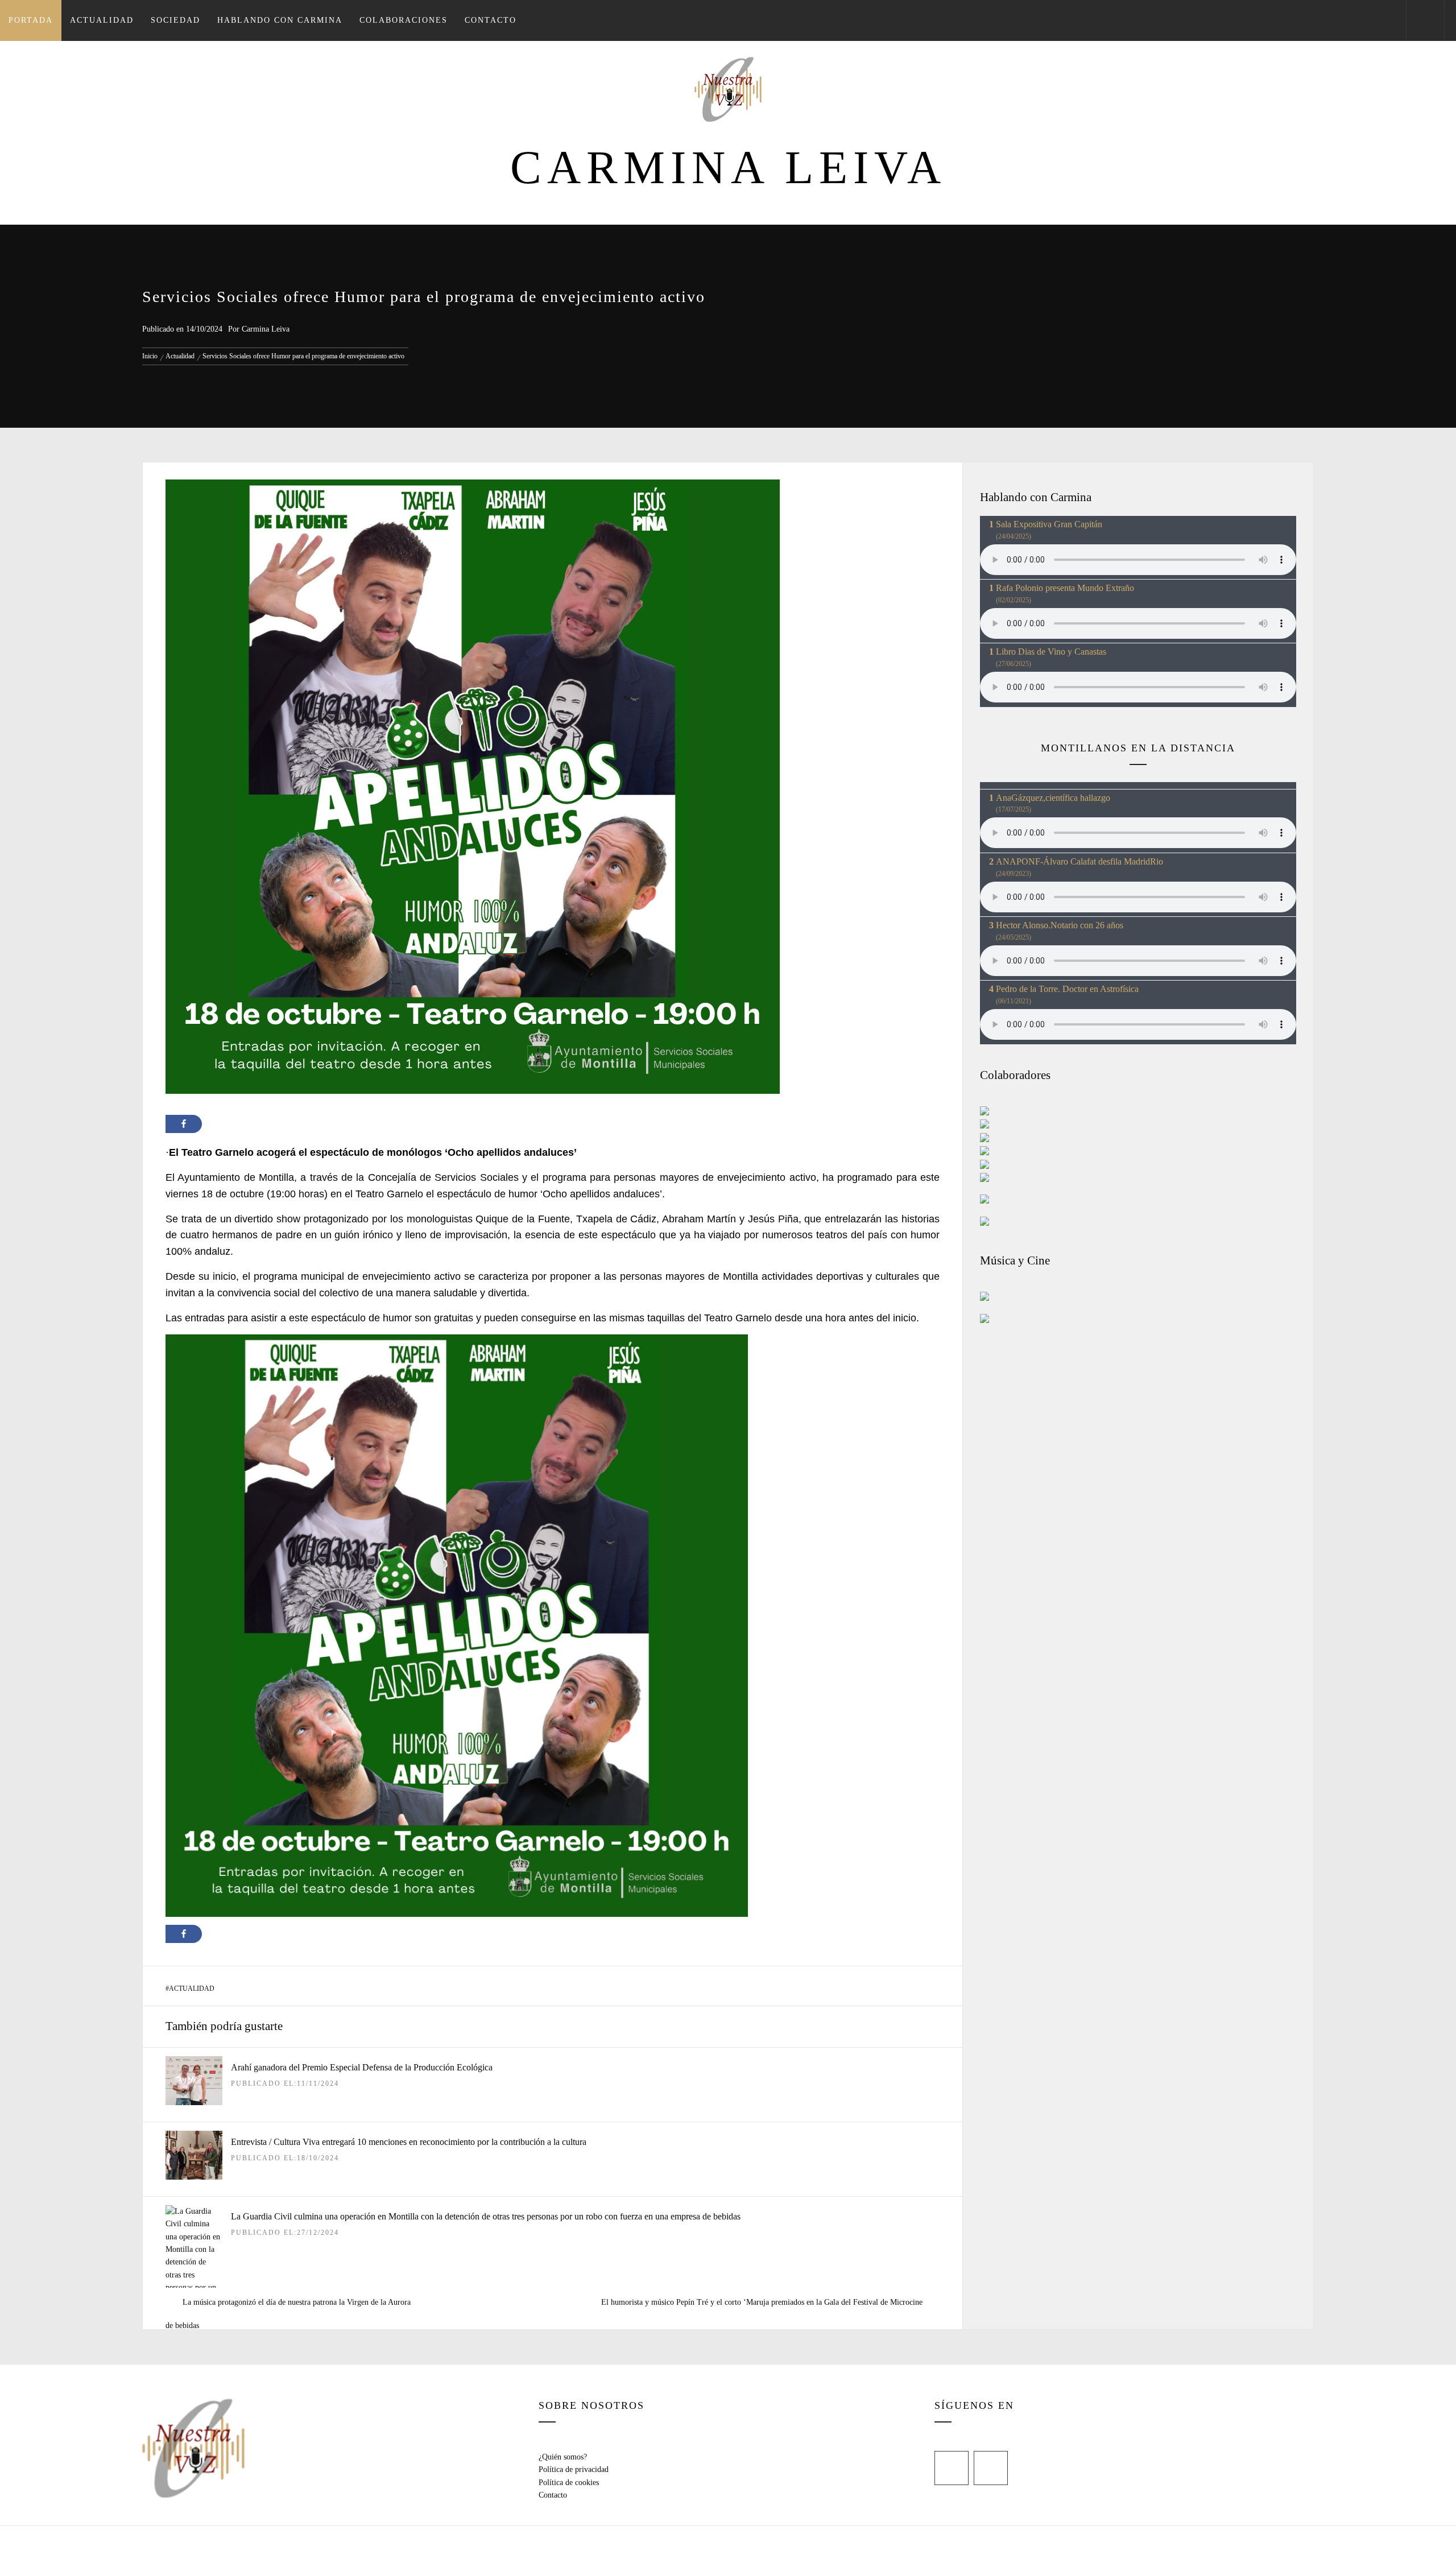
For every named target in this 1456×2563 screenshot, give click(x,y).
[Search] (1425, 20)
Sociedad (175, 20)
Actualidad (102, 20)
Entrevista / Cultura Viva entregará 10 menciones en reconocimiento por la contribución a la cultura (409, 2142)
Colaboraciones (404, 20)
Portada (31, 20)
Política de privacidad (574, 2469)
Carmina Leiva (728, 168)
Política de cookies (569, 2483)
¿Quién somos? (563, 2457)
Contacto (491, 20)
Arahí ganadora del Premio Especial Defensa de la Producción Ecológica (362, 2067)
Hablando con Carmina (280, 20)
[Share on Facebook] (184, 1124)
